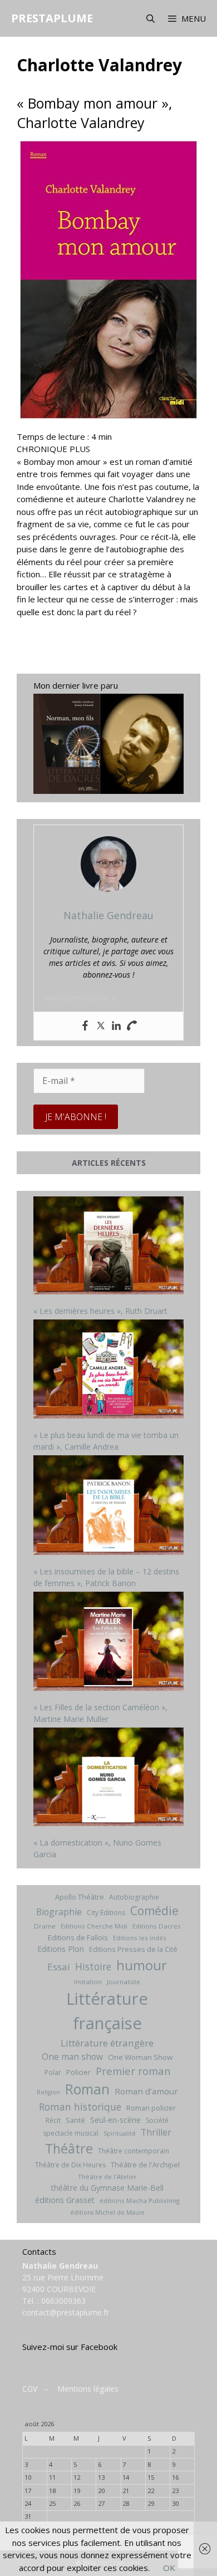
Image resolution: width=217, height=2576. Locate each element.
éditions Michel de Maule (107, 2212)
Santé (75, 2120)
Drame (45, 1926)
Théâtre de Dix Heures (70, 2165)
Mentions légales (88, 2389)
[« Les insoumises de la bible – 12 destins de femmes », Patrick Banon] (108, 1506)
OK (169, 2568)
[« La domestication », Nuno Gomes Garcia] (108, 1778)
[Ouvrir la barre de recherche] (150, 18)
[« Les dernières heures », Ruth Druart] (108, 1247)
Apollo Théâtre (80, 1897)
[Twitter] (101, 1026)
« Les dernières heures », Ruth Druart (100, 1311)
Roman (87, 2089)
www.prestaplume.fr (81, 997)
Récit (53, 2120)
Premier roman (133, 2071)
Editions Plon (61, 1949)
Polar (53, 2072)
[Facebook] (85, 1026)
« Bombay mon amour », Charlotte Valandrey (94, 113)
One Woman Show (140, 2057)
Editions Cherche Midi (94, 1926)
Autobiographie (134, 1897)
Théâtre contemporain (134, 2151)
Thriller (156, 2132)
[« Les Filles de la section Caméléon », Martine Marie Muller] (108, 1643)
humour (142, 1965)
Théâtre (69, 2148)
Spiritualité (120, 2133)
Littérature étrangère (107, 2043)
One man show (72, 2057)
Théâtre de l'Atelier (107, 2177)
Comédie (154, 1911)
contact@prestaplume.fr (66, 2312)
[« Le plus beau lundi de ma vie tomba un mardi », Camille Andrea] (108, 1371)
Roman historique (80, 2107)
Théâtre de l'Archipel (145, 2165)
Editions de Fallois (78, 1937)
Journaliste (124, 1982)
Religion (48, 2092)
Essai (59, 1967)
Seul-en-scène (115, 2120)
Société (157, 2120)
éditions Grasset (65, 2200)
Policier (78, 2072)
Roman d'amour (146, 2091)
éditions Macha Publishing (140, 2200)
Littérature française (107, 2011)
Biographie (59, 1912)
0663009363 (63, 2301)
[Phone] (132, 1026)
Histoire (93, 1966)
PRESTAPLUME (52, 18)
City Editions (106, 1913)
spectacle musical (71, 2133)
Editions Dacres (157, 1926)
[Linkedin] (116, 1026)
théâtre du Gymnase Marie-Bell (107, 2188)
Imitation (88, 1982)
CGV (30, 2389)
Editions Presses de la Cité (133, 1949)
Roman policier (151, 2108)
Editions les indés (140, 1938)
